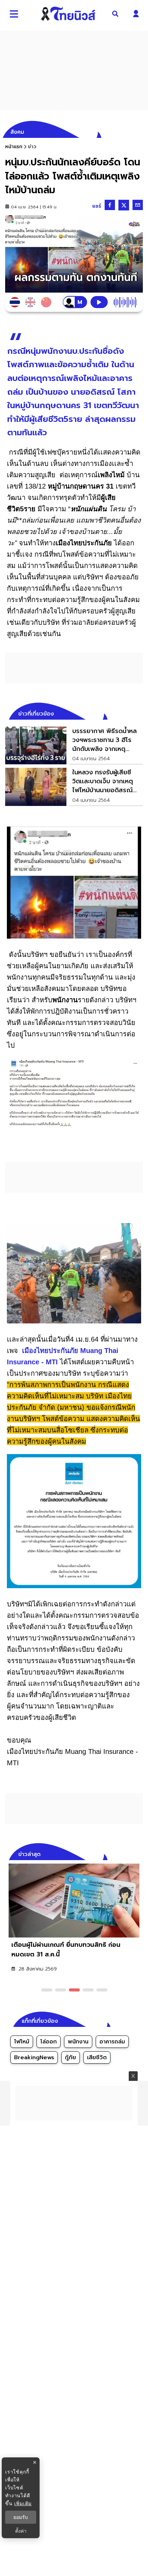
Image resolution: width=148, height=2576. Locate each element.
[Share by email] (138, 205)
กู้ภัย (71, 2057)
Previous (127, 1853)
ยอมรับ (21, 2517)
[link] (74, 745)
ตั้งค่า (21, 2531)
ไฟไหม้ (22, 2042)
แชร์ (97, 206)
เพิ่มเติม (23, 2503)
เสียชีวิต (97, 2057)
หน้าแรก (14, 147)
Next (139, 1853)
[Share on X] (124, 205)
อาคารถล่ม (112, 2042)
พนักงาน (78, 2042)
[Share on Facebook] (110, 205)
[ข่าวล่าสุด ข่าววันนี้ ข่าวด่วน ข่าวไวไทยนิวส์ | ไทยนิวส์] (68, 14)
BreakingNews (34, 2057)
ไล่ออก (49, 2042)
